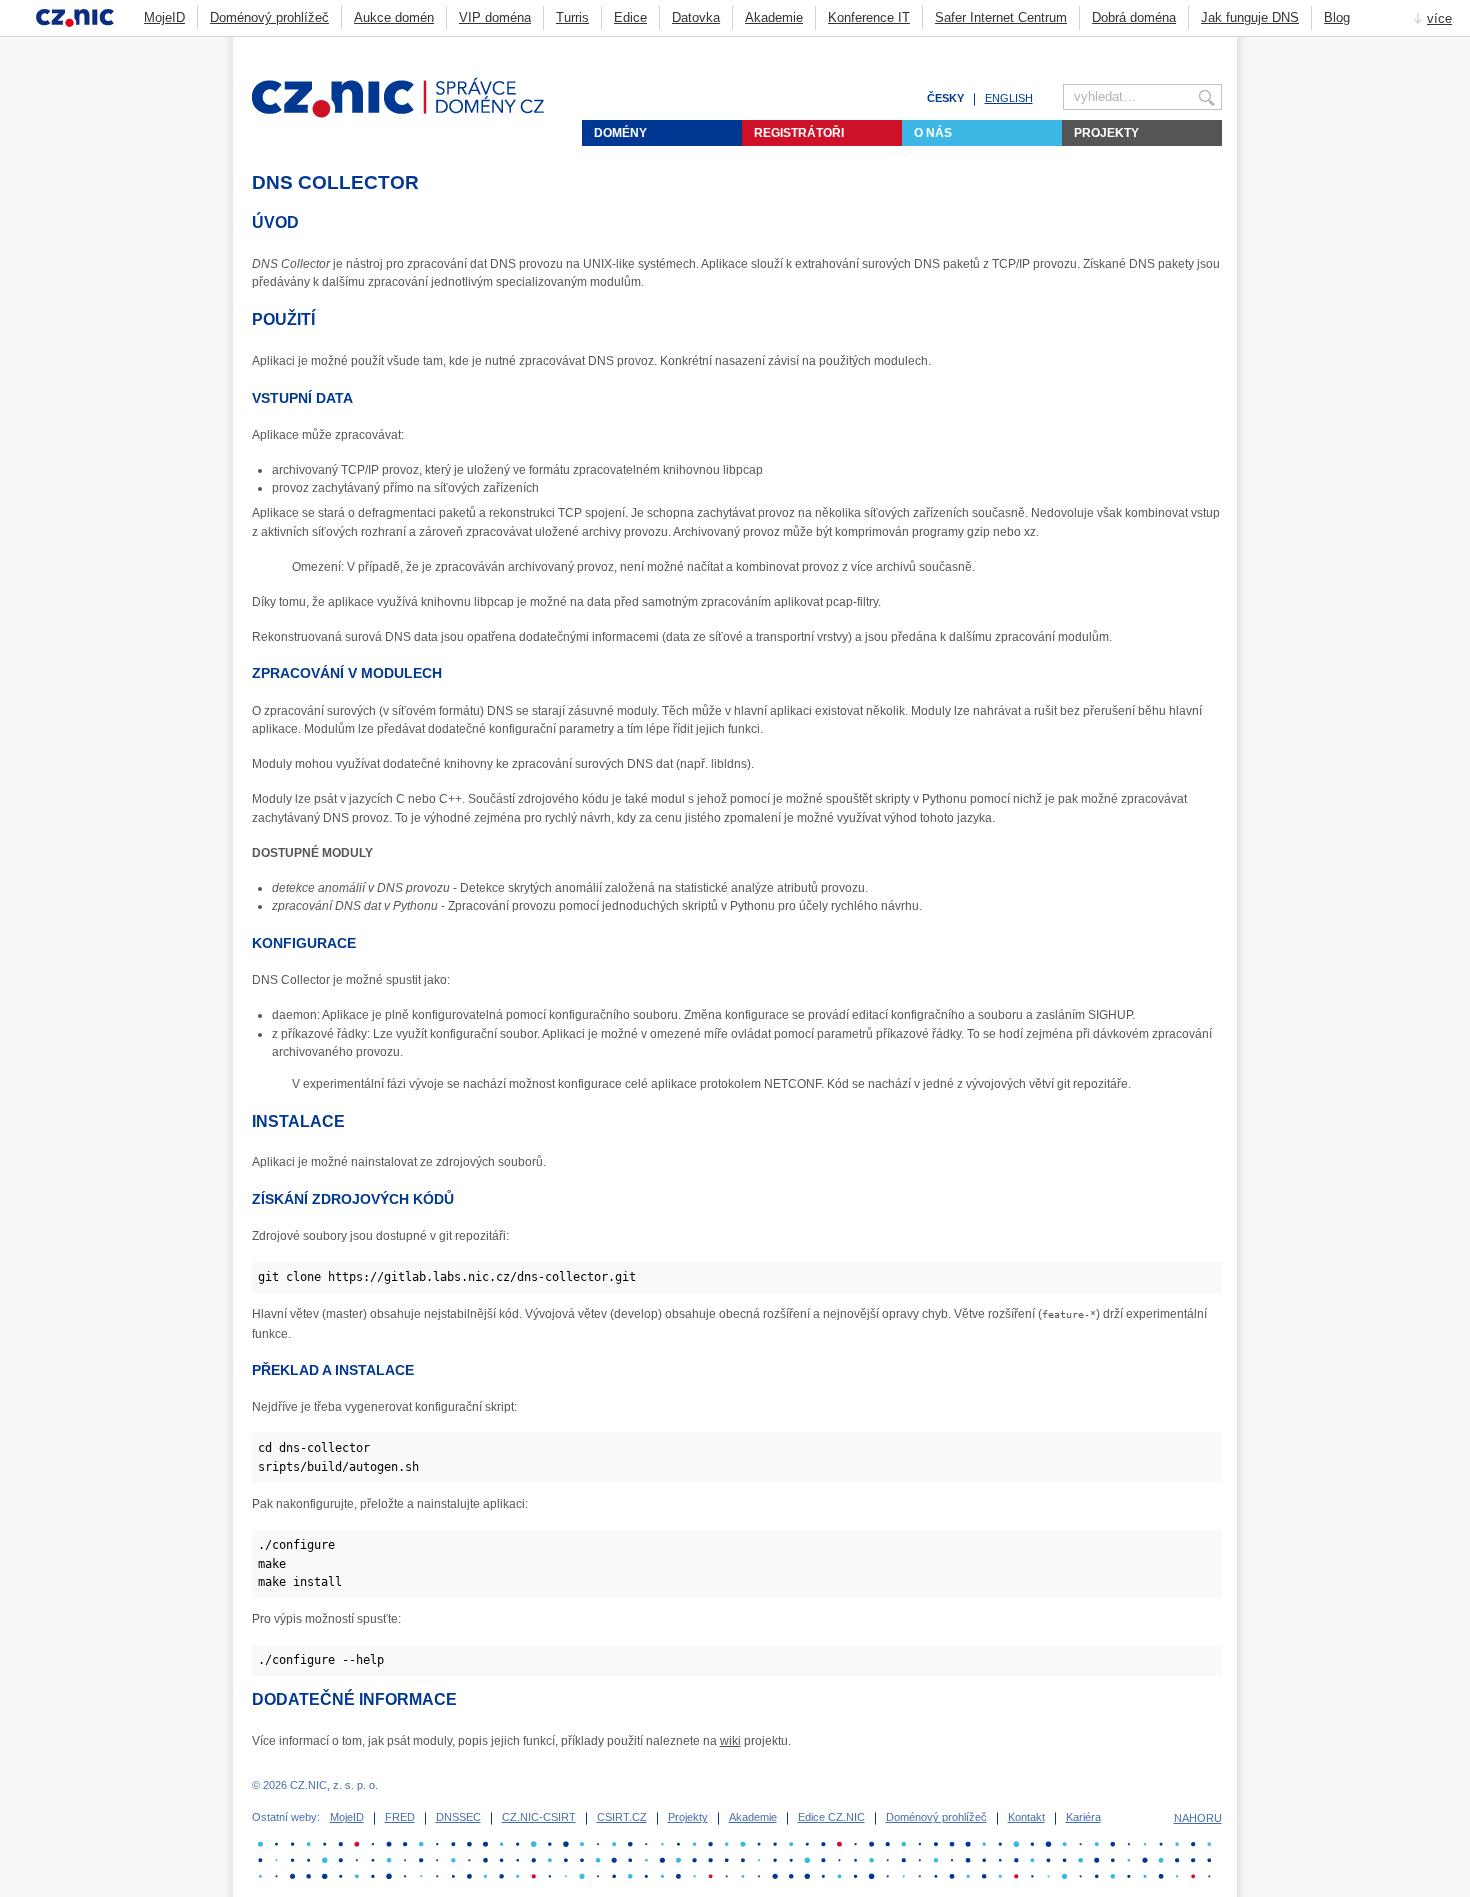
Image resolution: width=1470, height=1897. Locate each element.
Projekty (1106, 133)
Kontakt (1026, 1817)
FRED (400, 1817)
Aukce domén (394, 17)
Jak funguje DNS (1250, 17)
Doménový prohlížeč (269, 17)
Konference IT (869, 17)
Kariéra (1083, 1817)
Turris (572, 17)
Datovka (696, 17)
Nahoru (1198, 1818)
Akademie (774, 17)
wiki (730, 1741)
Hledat (1214, 46)
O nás (933, 133)
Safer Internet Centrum (1001, 17)
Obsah (1164, 46)
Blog (1337, 17)
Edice (630, 17)
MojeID (164, 17)
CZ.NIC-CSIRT (539, 1817)
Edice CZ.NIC (831, 1817)
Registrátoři (799, 133)
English (1009, 98)
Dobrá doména (1134, 17)
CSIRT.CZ (622, 1817)
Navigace (1189, 46)
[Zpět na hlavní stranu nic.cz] (410, 114)
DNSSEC (458, 1817)
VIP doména (495, 17)
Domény (620, 133)
